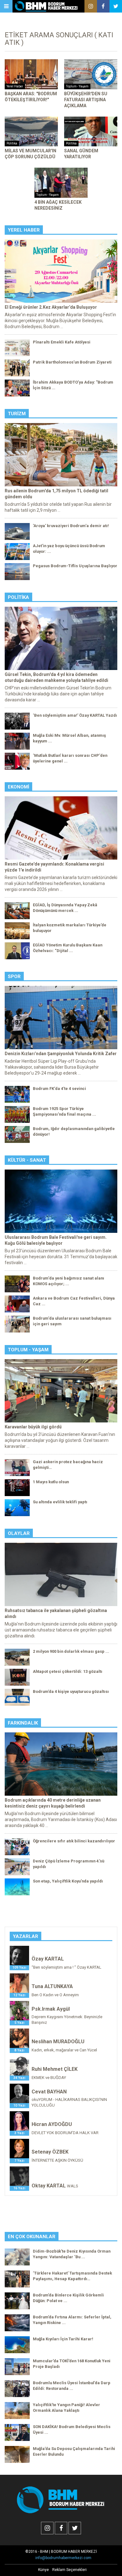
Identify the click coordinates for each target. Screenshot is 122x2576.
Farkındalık (23, 1723)
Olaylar (19, 1533)
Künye (43, 2570)
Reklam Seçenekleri (69, 2570)
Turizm (17, 414)
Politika (18, 597)
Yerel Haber (24, 230)
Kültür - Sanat (27, 1160)
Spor (14, 976)
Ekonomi (18, 787)
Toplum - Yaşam (28, 1350)
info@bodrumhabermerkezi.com (63, 2558)
